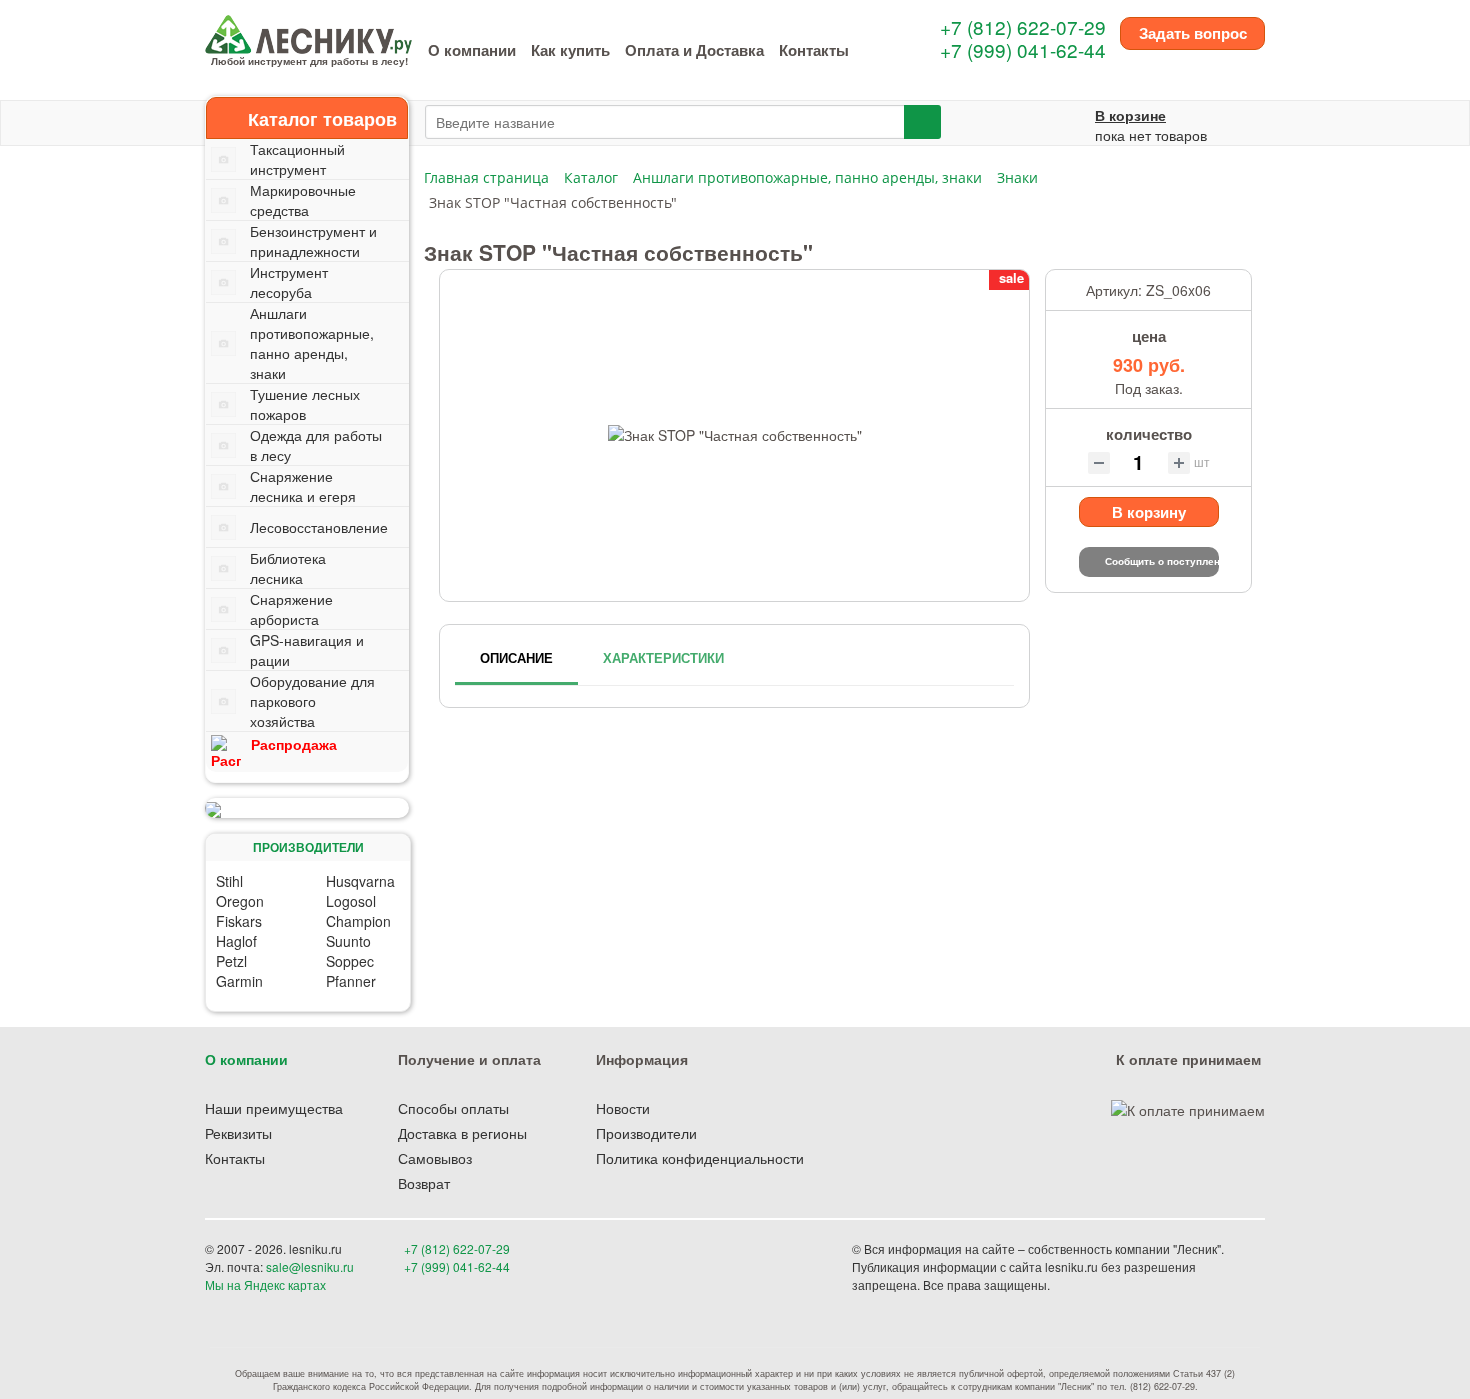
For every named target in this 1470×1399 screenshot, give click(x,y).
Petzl (231, 961)
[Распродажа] (307, 808)
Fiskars (239, 921)
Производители (646, 1133)
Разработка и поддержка (1124, 1284)
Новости (623, 1108)
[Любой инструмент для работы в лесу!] (308, 32)
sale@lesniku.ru (310, 1266)
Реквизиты (238, 1133)
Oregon (240, 901)
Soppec (350, 961)
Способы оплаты (453, 1108)
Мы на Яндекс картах (265, 1284)
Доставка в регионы (462, 1133)
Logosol (351, 901)
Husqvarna (360, 881)
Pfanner (351, 981)
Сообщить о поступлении (1162, 561)
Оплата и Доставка (694, 50)
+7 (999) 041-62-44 (1023, 49)
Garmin (239, 981)
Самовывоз (435, 1158)
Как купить (570, 50)
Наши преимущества (274, 1108)
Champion (358, 921)
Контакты (814, 50)
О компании (472, 50)
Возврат (424, 1183)
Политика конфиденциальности (700, 1158)
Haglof (236, 941)
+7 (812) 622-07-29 (1023, 26)
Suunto (348, 941)
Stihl (229, 881)
